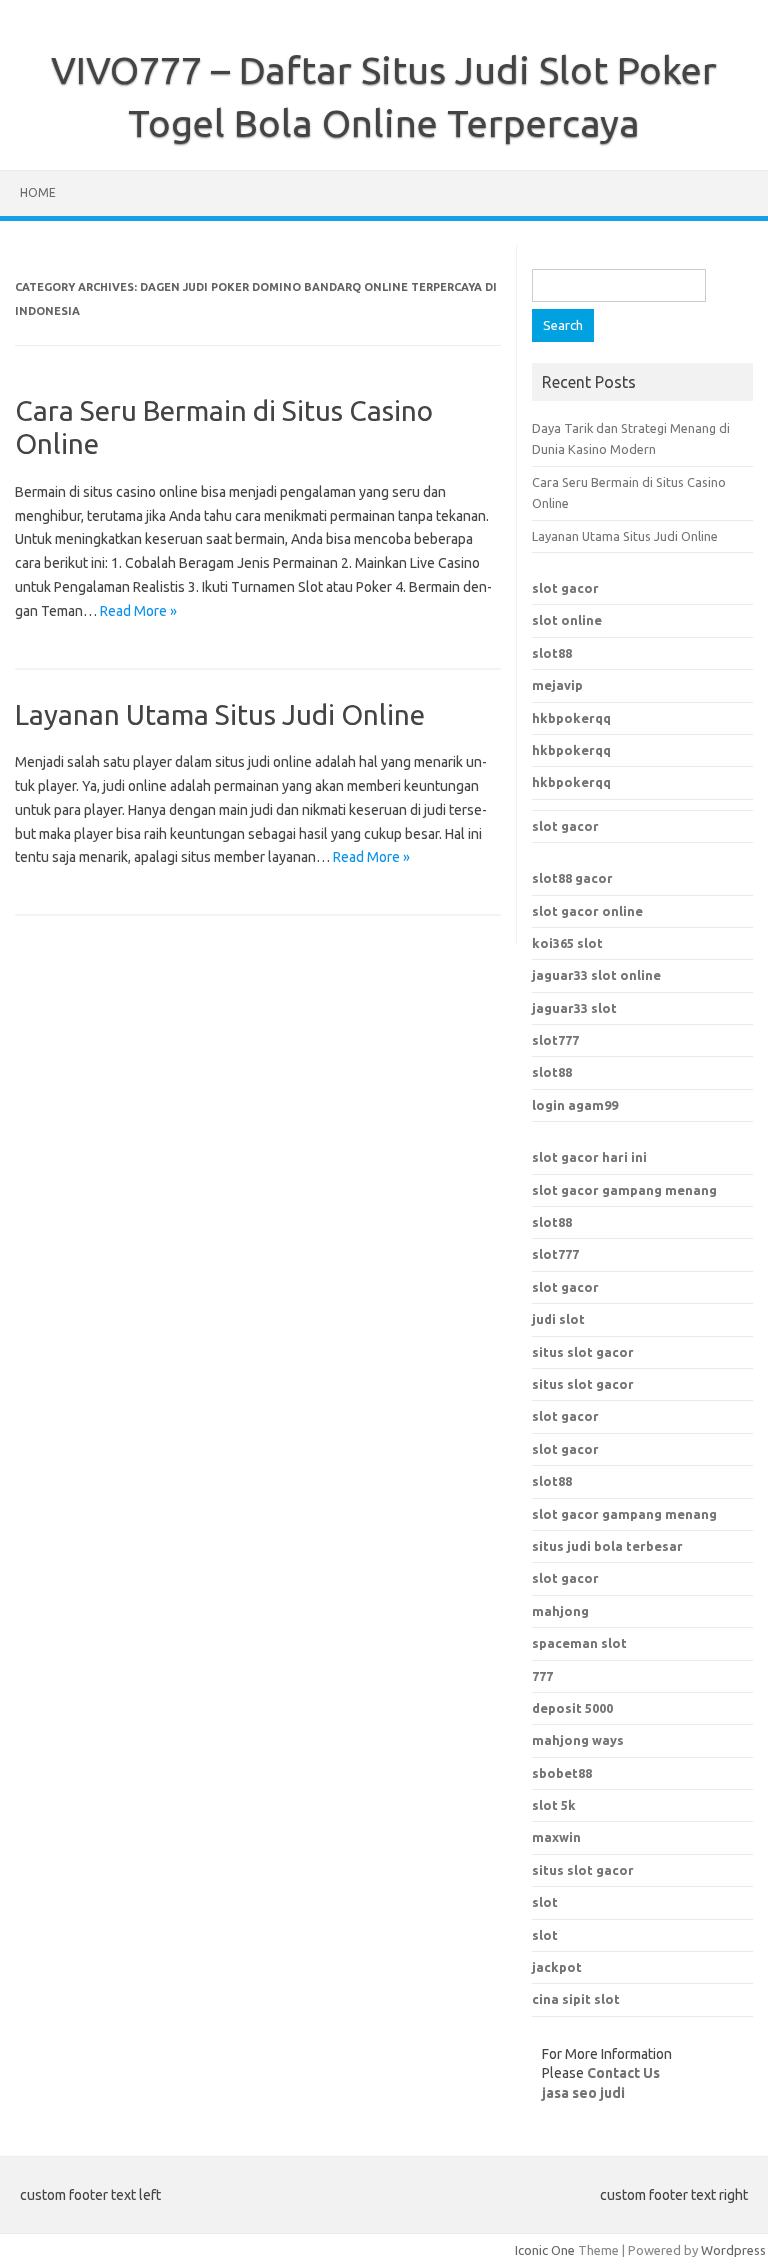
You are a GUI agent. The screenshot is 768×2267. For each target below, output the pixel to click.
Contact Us (623, 2073)
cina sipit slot (576, 1999)
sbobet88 (562, 1773)
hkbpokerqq (571, 718)
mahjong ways (578, 1740)
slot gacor (565, 588)
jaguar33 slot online (596, 975)
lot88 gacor (572, 878)
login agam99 (575, 1105)
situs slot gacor (583, 1352)
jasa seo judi (583, 2093)
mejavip (557, 685)
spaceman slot (579, 1643)
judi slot (558, 1319)
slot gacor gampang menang (624, 1190)
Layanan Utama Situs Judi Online (220, 714)
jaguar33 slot (574, 1008)
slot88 (552, 653)
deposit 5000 (572, 1708)
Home (38, 192)
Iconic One (545, 2250)
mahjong (560, 1611)
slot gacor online (587, 911)
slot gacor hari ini (589, 1157)
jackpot (557, 1967)
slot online (567, 620)
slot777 (555, 1040)
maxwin (556, 1837)
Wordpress (733, 2250)
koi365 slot (567, 943)
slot (545, 1902)
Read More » (138, 611)
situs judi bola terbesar (607, 1546)
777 (542, 1676)
